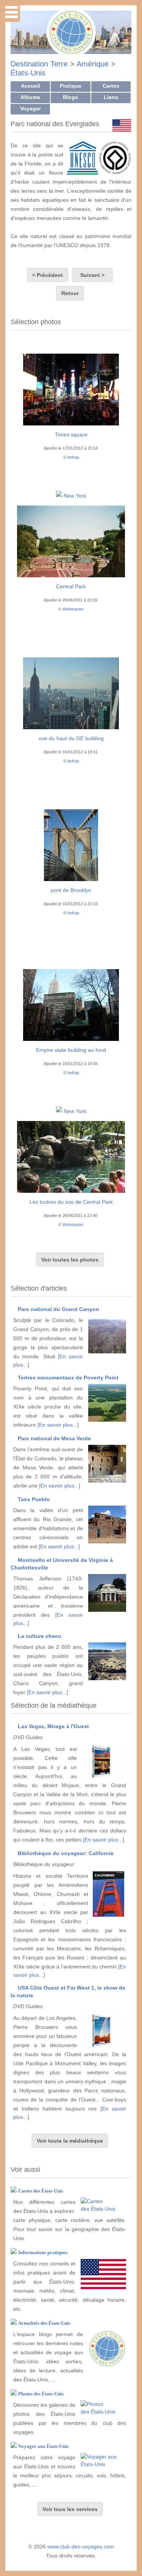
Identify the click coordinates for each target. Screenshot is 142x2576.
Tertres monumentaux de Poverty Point (68, 1378)
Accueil (30, 86)
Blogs (70, 97)
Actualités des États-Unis (44, 2323)
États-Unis (28, 73)
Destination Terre (39, 64)
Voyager (30, 108)
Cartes (111, 86)
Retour (70, 293)
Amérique (93, 64)
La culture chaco (40, 1636)
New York (75, 496)
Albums (30, 97)
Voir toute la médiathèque (70, 2141)
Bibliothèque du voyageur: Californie (66, 1853)
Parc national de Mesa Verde (54, 1438)
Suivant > (92, 275)
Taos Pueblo (34, 1499)
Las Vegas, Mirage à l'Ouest (53, 1726)
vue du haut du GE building (71, 738)
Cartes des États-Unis (41, 2191)
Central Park (71, 586)
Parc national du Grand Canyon (59, 1309)
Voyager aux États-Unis (43, 2446)
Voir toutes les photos (70, 1260)
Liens (111, 97)
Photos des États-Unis (41, 2394)
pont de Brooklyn (71, 890)
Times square (71, 434)
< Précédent (48, 275)
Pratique (71, 86)
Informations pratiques (43, 2252)
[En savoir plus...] (58, 1425)
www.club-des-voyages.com (81, 2547)
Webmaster (73, 609)
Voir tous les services (70, 2509)
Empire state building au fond (71, 1050)
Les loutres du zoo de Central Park (71, 1202)
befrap (73, 457)
